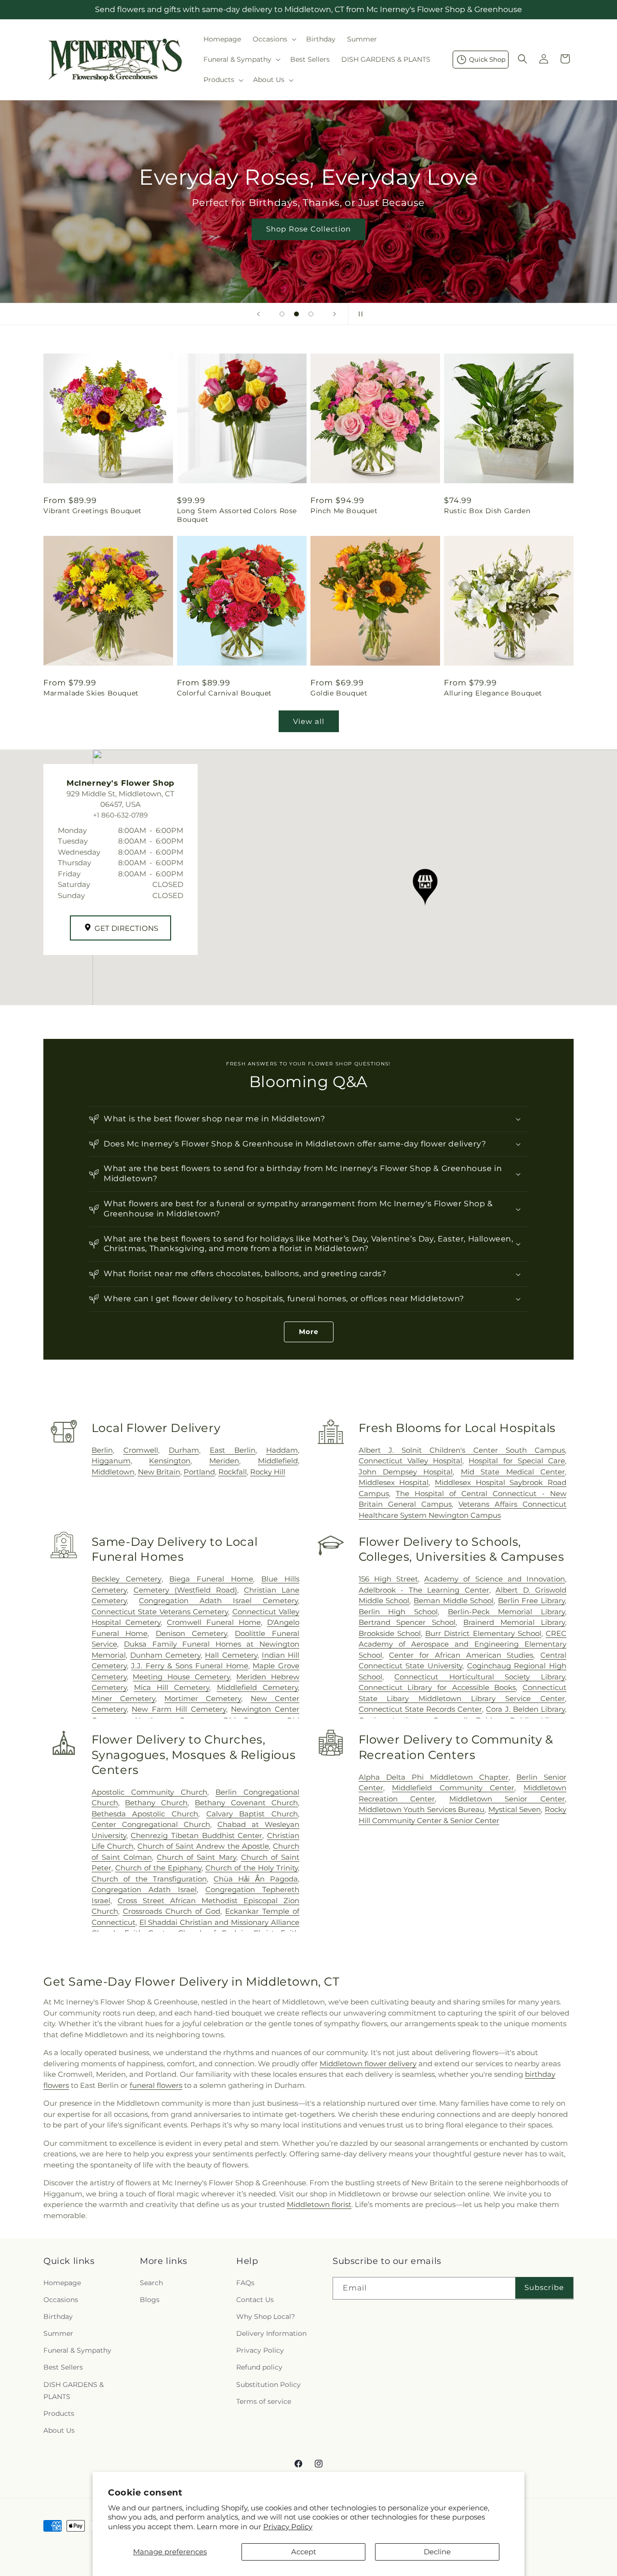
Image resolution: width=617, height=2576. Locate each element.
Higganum (111, 1461)
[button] (274, 39)
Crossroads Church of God (172, 1911)
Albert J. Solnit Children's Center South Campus (462, 1450)
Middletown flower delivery (368, 2064)
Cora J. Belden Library (525, 1709)
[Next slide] (335, 314)
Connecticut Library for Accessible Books (437, 1687)
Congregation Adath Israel (144, 1889)
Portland (199, 1472)
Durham (184, 1450)
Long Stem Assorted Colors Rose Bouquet (237, 515)
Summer (58, 2333)
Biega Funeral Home (211, 1579)
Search (151, 2283)
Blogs (150, 2300)
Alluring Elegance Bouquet (493, 693)
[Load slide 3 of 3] (311, 314)
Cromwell (141, 1450)
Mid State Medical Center (513, 1472)
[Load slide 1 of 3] (282, 314)
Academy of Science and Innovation (495, 1579)
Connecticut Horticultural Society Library (480, 1677)
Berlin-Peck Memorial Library (506, 1612)
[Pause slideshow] (359, 314)
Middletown (113, 1472)
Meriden (224, 1461)
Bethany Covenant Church (246, 1803)
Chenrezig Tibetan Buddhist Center (196, 1835)
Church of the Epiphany (158, 1868)
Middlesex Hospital (394, 1482)
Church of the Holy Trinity (252, 1868)
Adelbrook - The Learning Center (424, 1590)
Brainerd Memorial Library (514, 1622)
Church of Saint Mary (196, 1857)
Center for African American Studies (461, 1655)
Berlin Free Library (531, 1601)
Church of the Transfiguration (149, 1879)
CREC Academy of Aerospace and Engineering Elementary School (463, 1644)
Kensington (170, 1461)
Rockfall (233, 1472)
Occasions (61, 2300)
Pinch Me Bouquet (344, 511)
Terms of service (264, 2401)
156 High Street (388, 1579)
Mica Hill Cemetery (172, 1687)
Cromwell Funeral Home (214, 1622)
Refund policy (259, 2367)
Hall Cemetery (231, 1655)
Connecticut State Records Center (421, 1709)
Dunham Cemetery (165, 1655)
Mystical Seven (515, 1809)
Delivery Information (271, 2333)
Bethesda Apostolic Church (145, 1814)
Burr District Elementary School (483, 1633)
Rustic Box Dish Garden (487, 511)
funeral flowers (156, 2085)
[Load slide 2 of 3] (296, 314)
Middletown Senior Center (507, 1799)
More (309, 1332)
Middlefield (278, 1461)
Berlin (102, 1450)
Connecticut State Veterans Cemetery (160, 1612)
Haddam (282, 1450)
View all (309, 721)
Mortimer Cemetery (203, 1698)
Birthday (58, 2317)
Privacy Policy (288, 2527)
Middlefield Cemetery (257, 1687)
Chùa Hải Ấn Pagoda (256, 1879)
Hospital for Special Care (517, 1461)
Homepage (62, 2283)
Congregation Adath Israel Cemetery (218, 1601)
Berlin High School (398, 1612)
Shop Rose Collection (308, 229)
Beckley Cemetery (127, 1579)
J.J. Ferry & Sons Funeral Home (190, 1666)
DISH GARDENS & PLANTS (74, 2391)
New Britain (159, 1472)
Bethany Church (156, 1803)
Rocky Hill (268, 1472)
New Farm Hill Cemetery (179, 1709)
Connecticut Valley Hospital (410, 1461)
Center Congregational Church (151, 1824)
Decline (437, 2552)
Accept (304, 2552)
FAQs (245, 2283)
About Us (59, 2430)
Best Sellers (63, 2367)
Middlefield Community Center (453, 1788)
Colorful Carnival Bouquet (224, 693)
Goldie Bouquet (339, 693)
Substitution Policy (268, 2385)
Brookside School (390, 1633)
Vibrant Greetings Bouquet (93, 511)
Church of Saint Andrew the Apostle (203, 1846)
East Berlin (233, 1450)
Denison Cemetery (191, 1633)
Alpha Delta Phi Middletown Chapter (434, 1777)
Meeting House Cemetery (181, 1677)
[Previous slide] (258, 314)
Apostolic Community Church (149, 1792)
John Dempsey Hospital (406, 1472)
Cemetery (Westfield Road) (185, 1590)
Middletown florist (319, 2204)
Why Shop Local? (266, 2317)
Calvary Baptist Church (252, 1814)
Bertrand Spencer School (407, 1622)
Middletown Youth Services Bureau (422, 1809)
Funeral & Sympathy (77, 2350)
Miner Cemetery (123, 1698)
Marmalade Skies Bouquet (91, 693)
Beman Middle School (454, 1601)
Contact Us (255, 2300)
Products (59, 2413)
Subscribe (544, 2287)
